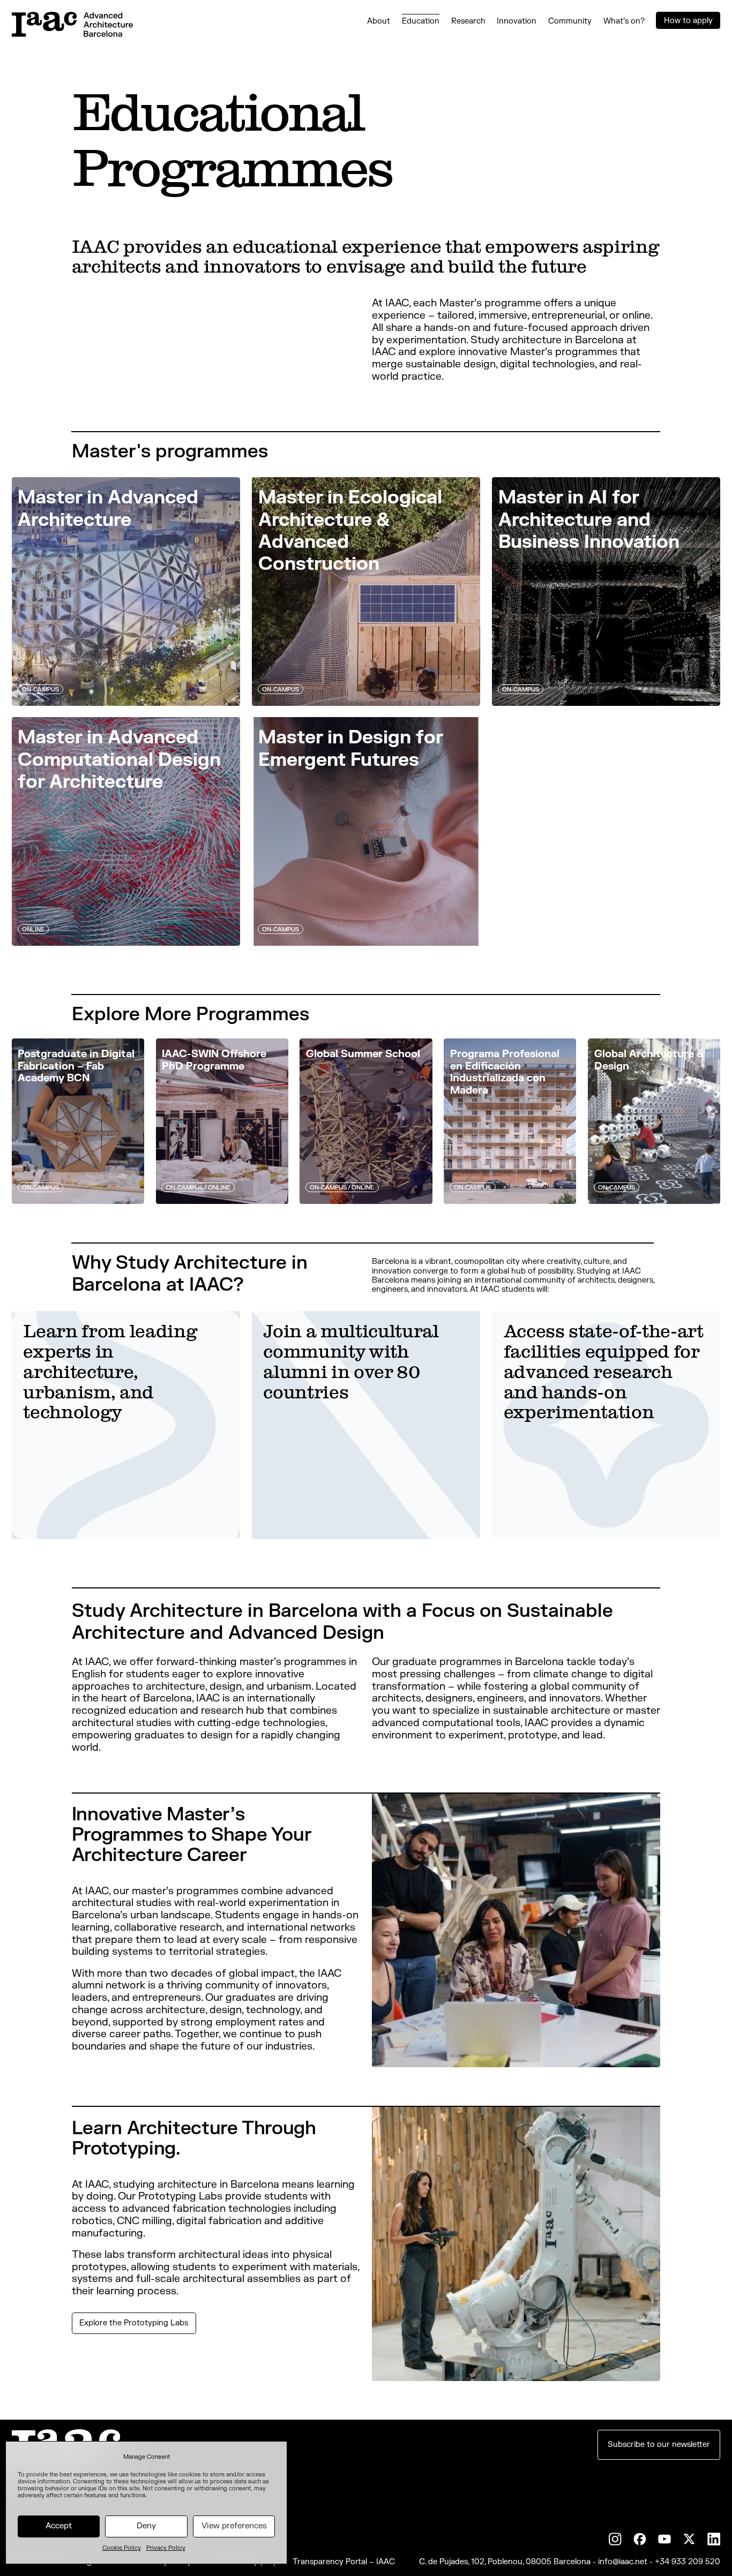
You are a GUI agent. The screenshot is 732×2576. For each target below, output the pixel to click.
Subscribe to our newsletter (659, 2445)
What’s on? (624, 21)
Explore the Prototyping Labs (134, 2323)
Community (570, 21)
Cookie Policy (122, 2548)
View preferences (234, 2526)
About (379, 21)
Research (468, 21)
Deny (146, 2526)
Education (421, 21)
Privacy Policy (166, 2548)
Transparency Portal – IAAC (344, 2562)
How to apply (688, 21)
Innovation (517, 21)
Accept (59, 2526)
